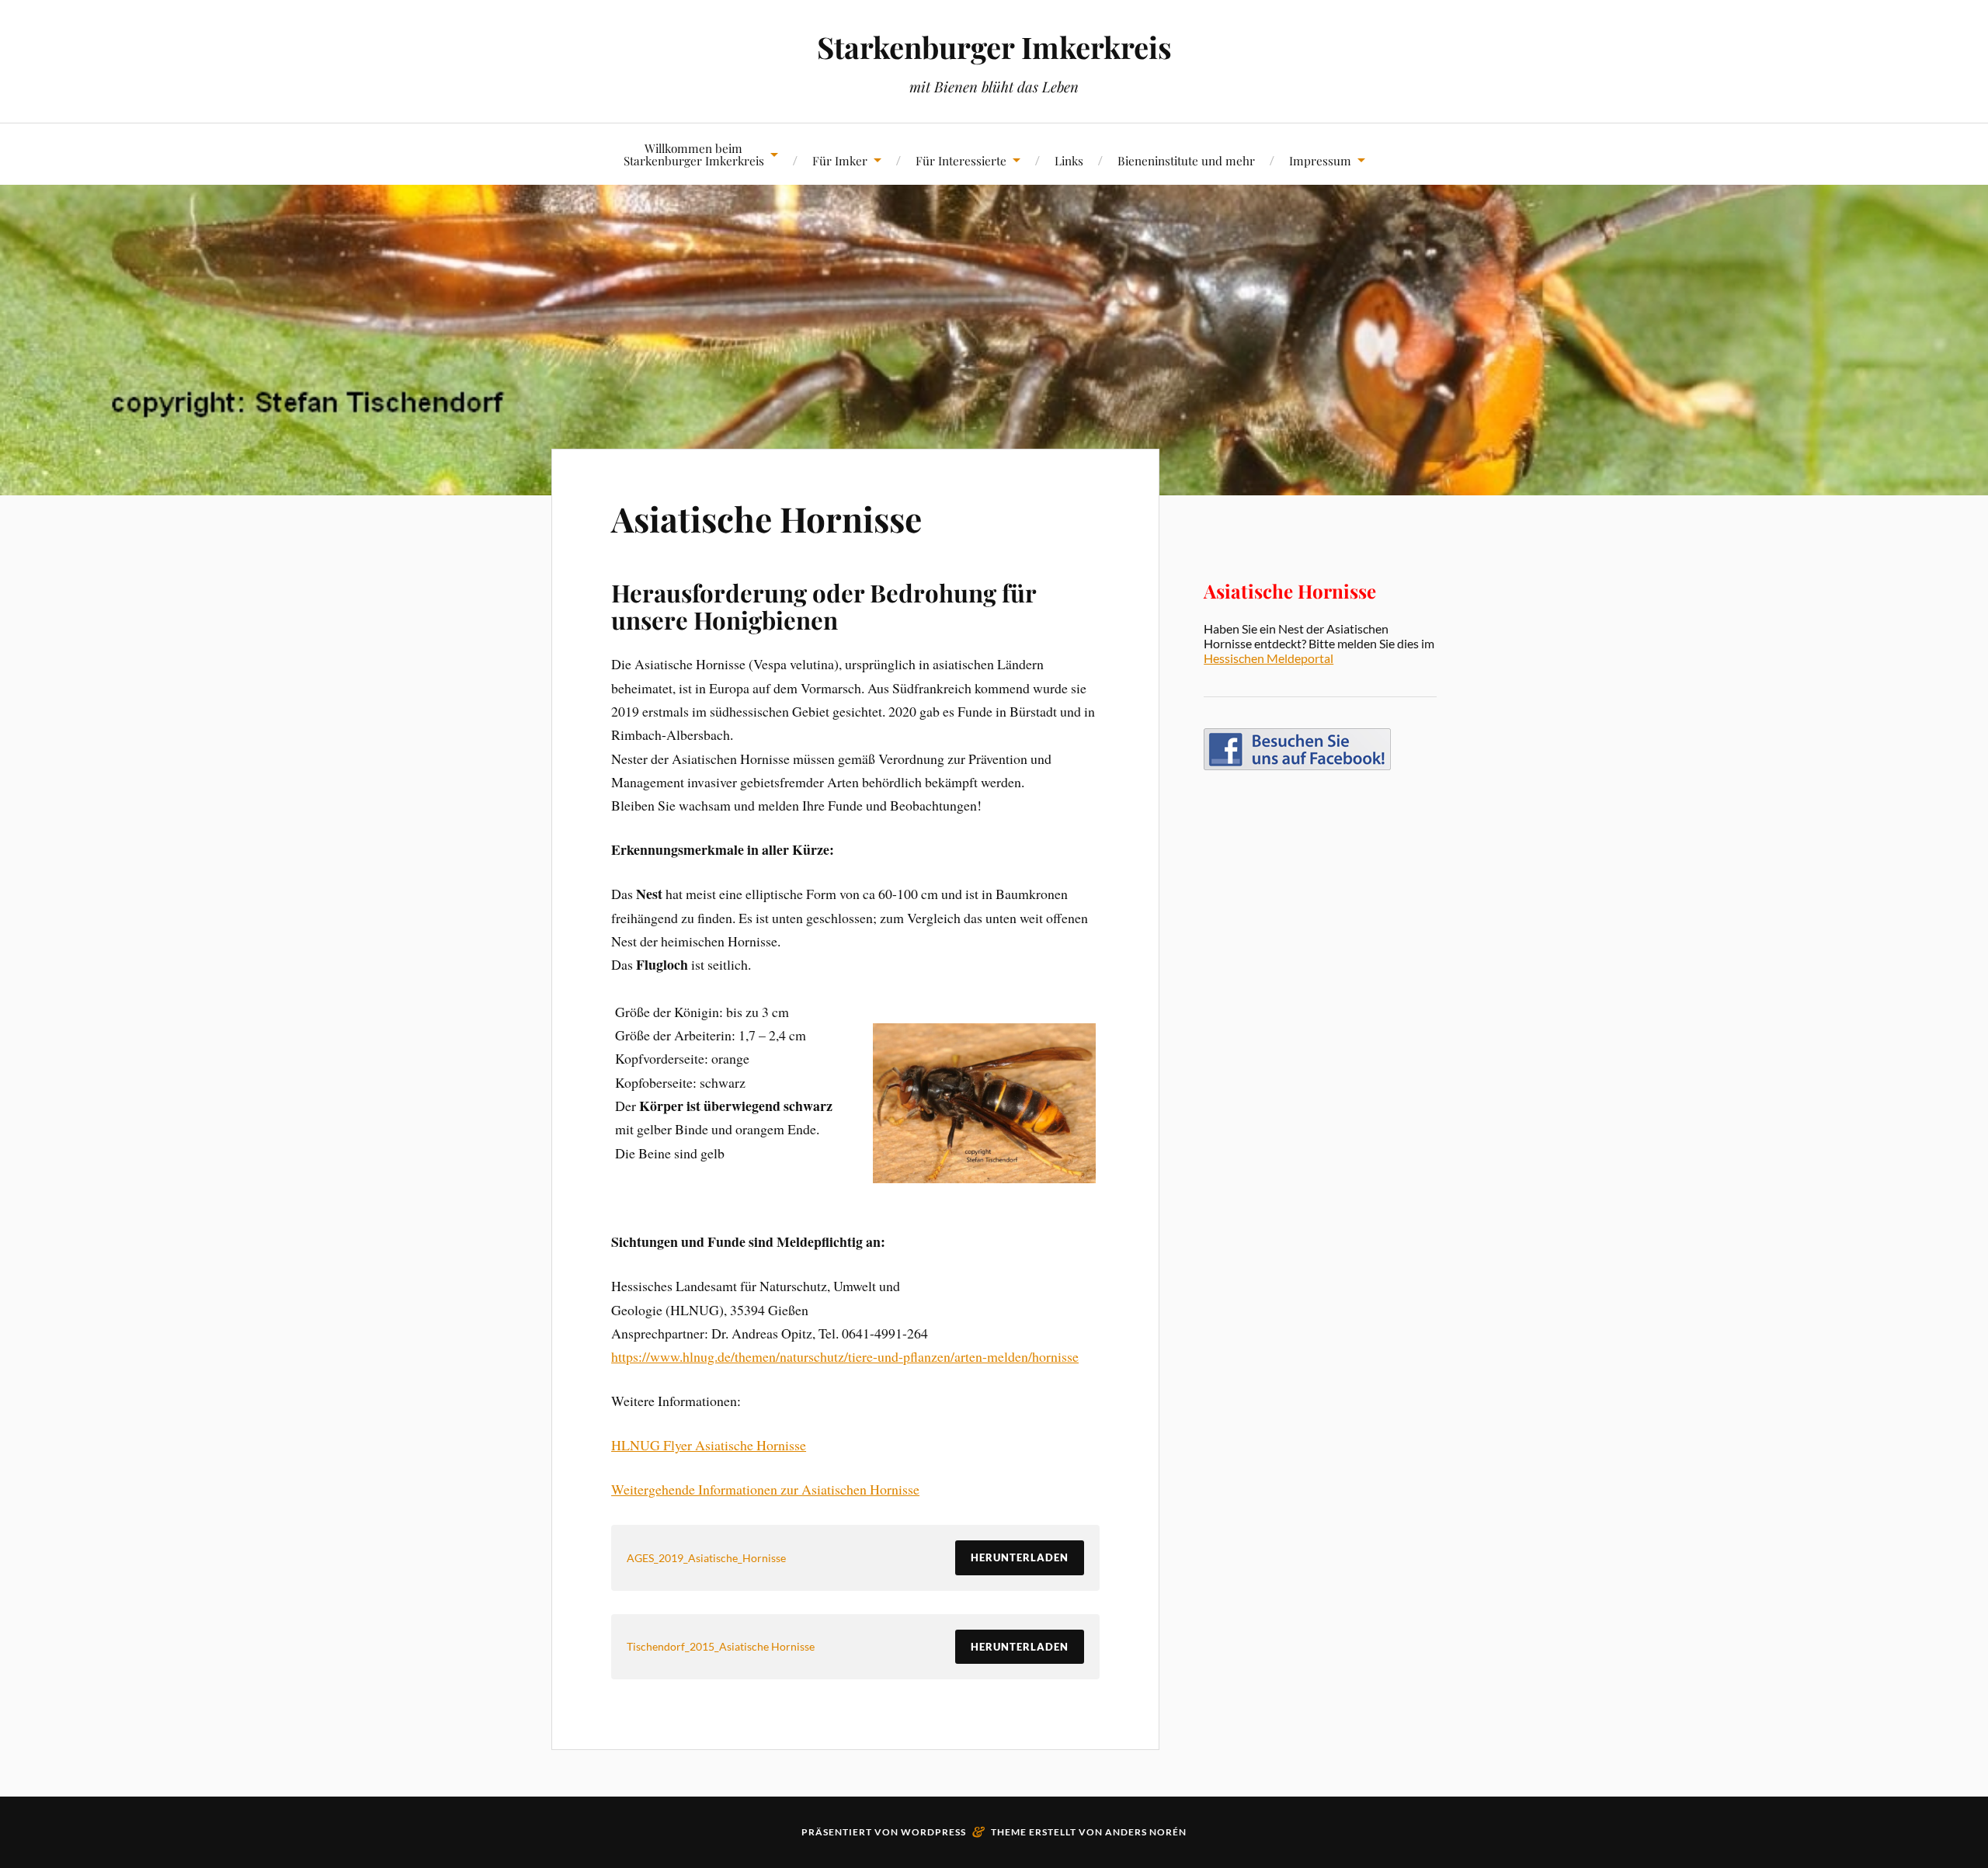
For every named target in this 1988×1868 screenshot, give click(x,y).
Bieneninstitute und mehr (1186, 160)
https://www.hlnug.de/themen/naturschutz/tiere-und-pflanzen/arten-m (805, 1356)
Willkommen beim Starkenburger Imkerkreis (694, 154)
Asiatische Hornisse (766, 518)
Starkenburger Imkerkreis (994, 47)
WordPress (933, 1832)
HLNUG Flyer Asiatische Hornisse (709, 1445)
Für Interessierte (961, 160)
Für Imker (840, 160)
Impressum (1320, 160)
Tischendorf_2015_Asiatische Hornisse (721, 1646)
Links (1069, 160)
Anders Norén (1146, 1832)
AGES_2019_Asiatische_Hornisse (706, 1558)
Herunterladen (1020, 1557)
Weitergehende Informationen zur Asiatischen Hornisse (765, 1489)
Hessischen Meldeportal (1269, 658)
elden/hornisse (1038, 1356)
